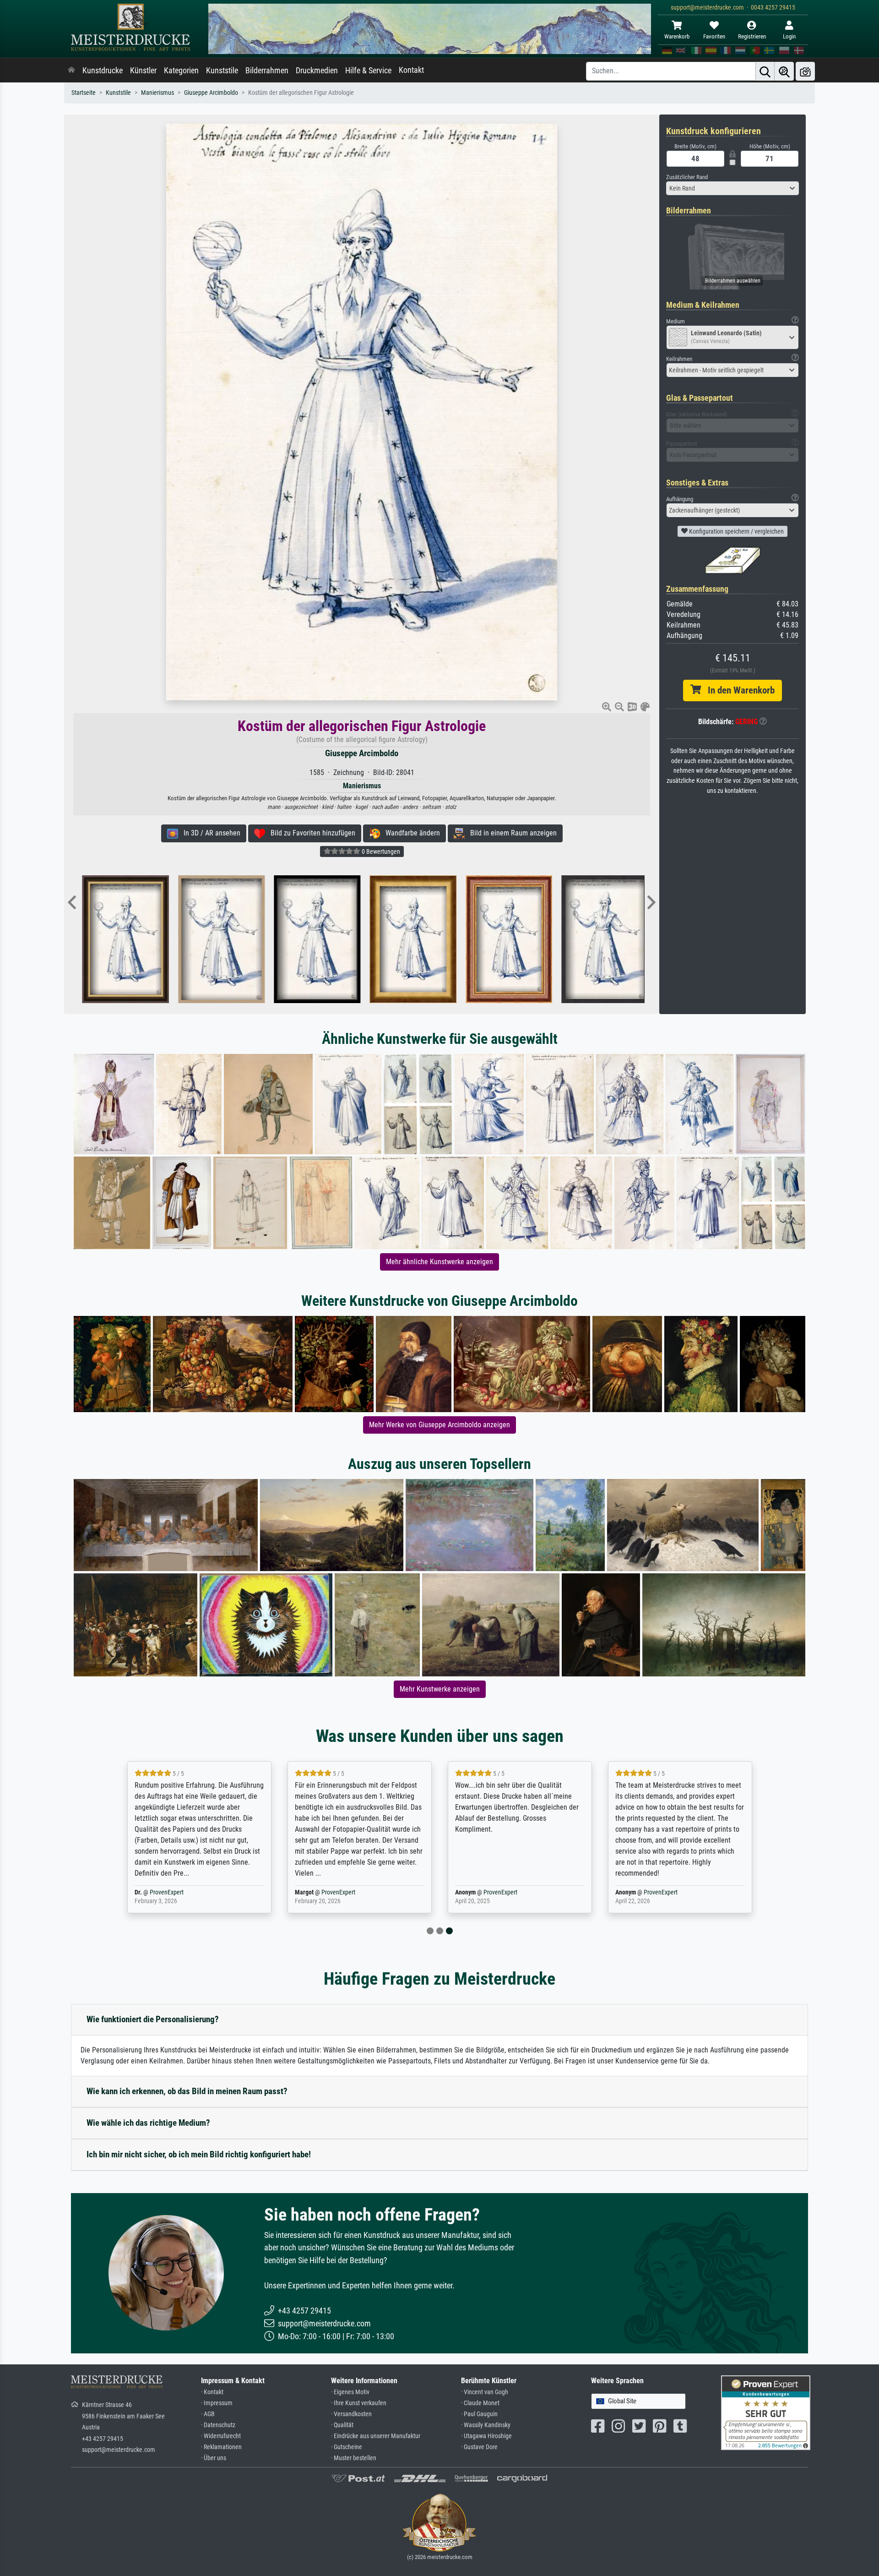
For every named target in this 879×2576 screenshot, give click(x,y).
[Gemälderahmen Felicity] (316, 939)
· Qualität (342, 2425)
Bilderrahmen (267, 71)
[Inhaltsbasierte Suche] (784, 71)
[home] (71, 71)
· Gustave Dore (479, 2447)
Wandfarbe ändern (410, 833)
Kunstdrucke (103, 71)
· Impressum (217, 2403)
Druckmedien (317, 71)
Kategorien (181, 71)
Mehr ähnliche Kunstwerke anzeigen (439, 1262)
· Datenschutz (218, 2425)
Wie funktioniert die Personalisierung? (153, 2019)
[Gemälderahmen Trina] (220, 939)
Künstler (143, 71)
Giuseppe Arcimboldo (211, 93)
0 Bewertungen (380, 851)
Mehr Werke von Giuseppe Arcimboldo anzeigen (439, 1425)
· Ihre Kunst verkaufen (359, 2403)
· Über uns (214, 2458)
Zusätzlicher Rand (687, 177)
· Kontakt (212, 2392)
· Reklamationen (221, 2447)
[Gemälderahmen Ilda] (604, 939)
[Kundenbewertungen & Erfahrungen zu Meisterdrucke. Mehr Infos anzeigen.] (766, 2412)
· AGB (208, 2414)
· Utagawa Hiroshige (486, 2436)
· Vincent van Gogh (485, 2392)
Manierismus (157, 93)
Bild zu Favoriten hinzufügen (310, 833)
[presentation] (72, 903)
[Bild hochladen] (805, 71)
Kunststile (222, 71)
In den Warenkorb (738, 690)
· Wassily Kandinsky (486, 2425)
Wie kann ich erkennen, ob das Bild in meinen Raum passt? (187, 2091)
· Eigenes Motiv (350, 2392)
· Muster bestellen (354, 2458)
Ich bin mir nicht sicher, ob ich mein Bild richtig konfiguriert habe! (199, 2154)
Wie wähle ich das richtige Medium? (148, 2123)
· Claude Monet (480, 2403)
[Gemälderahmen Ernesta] (508, 939)
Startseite (84, 93)
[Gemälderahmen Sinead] (125, 939)
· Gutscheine (347, 2447)
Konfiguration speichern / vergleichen (736, 531)
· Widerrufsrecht (221, 2436)
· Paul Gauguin (479, 2414)
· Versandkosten (351, 2414)
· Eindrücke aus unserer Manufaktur (376, 2436)
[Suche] (765, 71)
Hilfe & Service (368, 71)
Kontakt (411, 70)
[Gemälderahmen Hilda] (412, 939)
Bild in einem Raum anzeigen (511, 833)
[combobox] (732, 188)
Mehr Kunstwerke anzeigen (440, 1689)
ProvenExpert (184, 1892)
